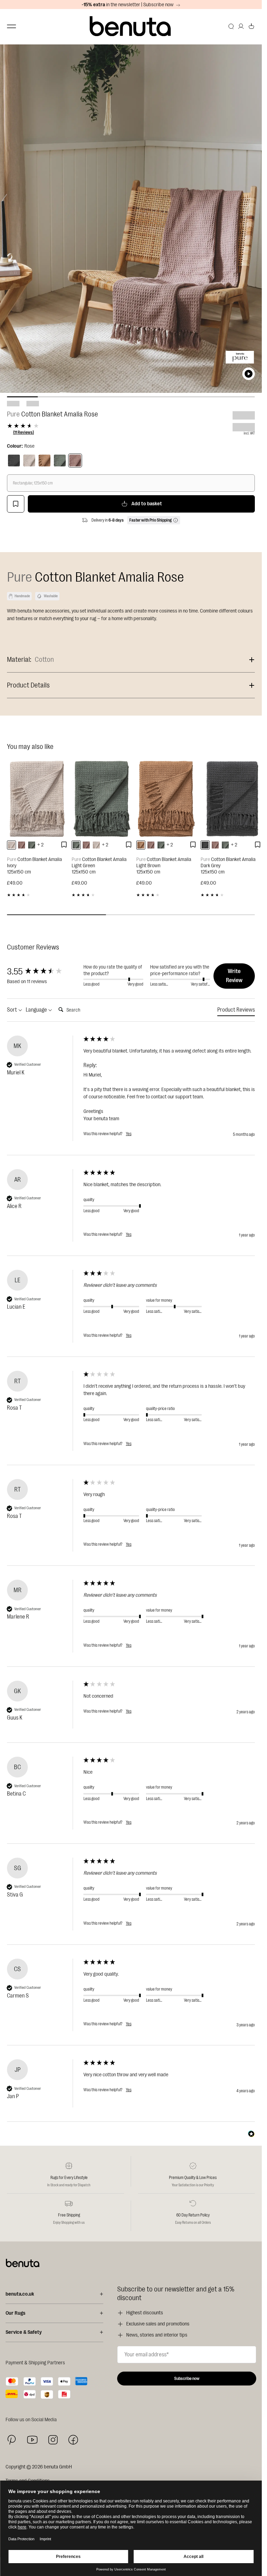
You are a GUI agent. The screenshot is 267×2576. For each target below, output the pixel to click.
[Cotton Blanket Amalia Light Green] (102, 799)
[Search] (231, 26)
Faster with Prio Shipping (151, 520)
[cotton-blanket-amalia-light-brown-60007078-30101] (141, 845)
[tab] (236, 1011)
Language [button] (37, 1010)
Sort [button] (13, 1010)
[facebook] (73, 2440)
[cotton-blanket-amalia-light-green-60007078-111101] (32, 845)
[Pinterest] (12, 2440)
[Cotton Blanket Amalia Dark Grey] (231, 799)
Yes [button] (129, 1134)
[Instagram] (53, 2440)
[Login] (241, 26)
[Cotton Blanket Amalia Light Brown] (167, 799)
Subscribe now (187, 2379)
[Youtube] (32, 2440)
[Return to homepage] (131, 27)
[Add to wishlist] (16, 504)
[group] (43, 972)
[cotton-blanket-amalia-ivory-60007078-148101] (11, 845)
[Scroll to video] (249, 374)
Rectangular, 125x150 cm (33, 483)
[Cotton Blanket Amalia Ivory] (38, 799)
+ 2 (40, 845)
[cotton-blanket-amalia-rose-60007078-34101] (22, 845)
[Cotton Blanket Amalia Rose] (75, 461)
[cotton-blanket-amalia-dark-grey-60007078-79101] (205, 845)
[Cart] (251, 26)
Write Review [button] (234, 976)
